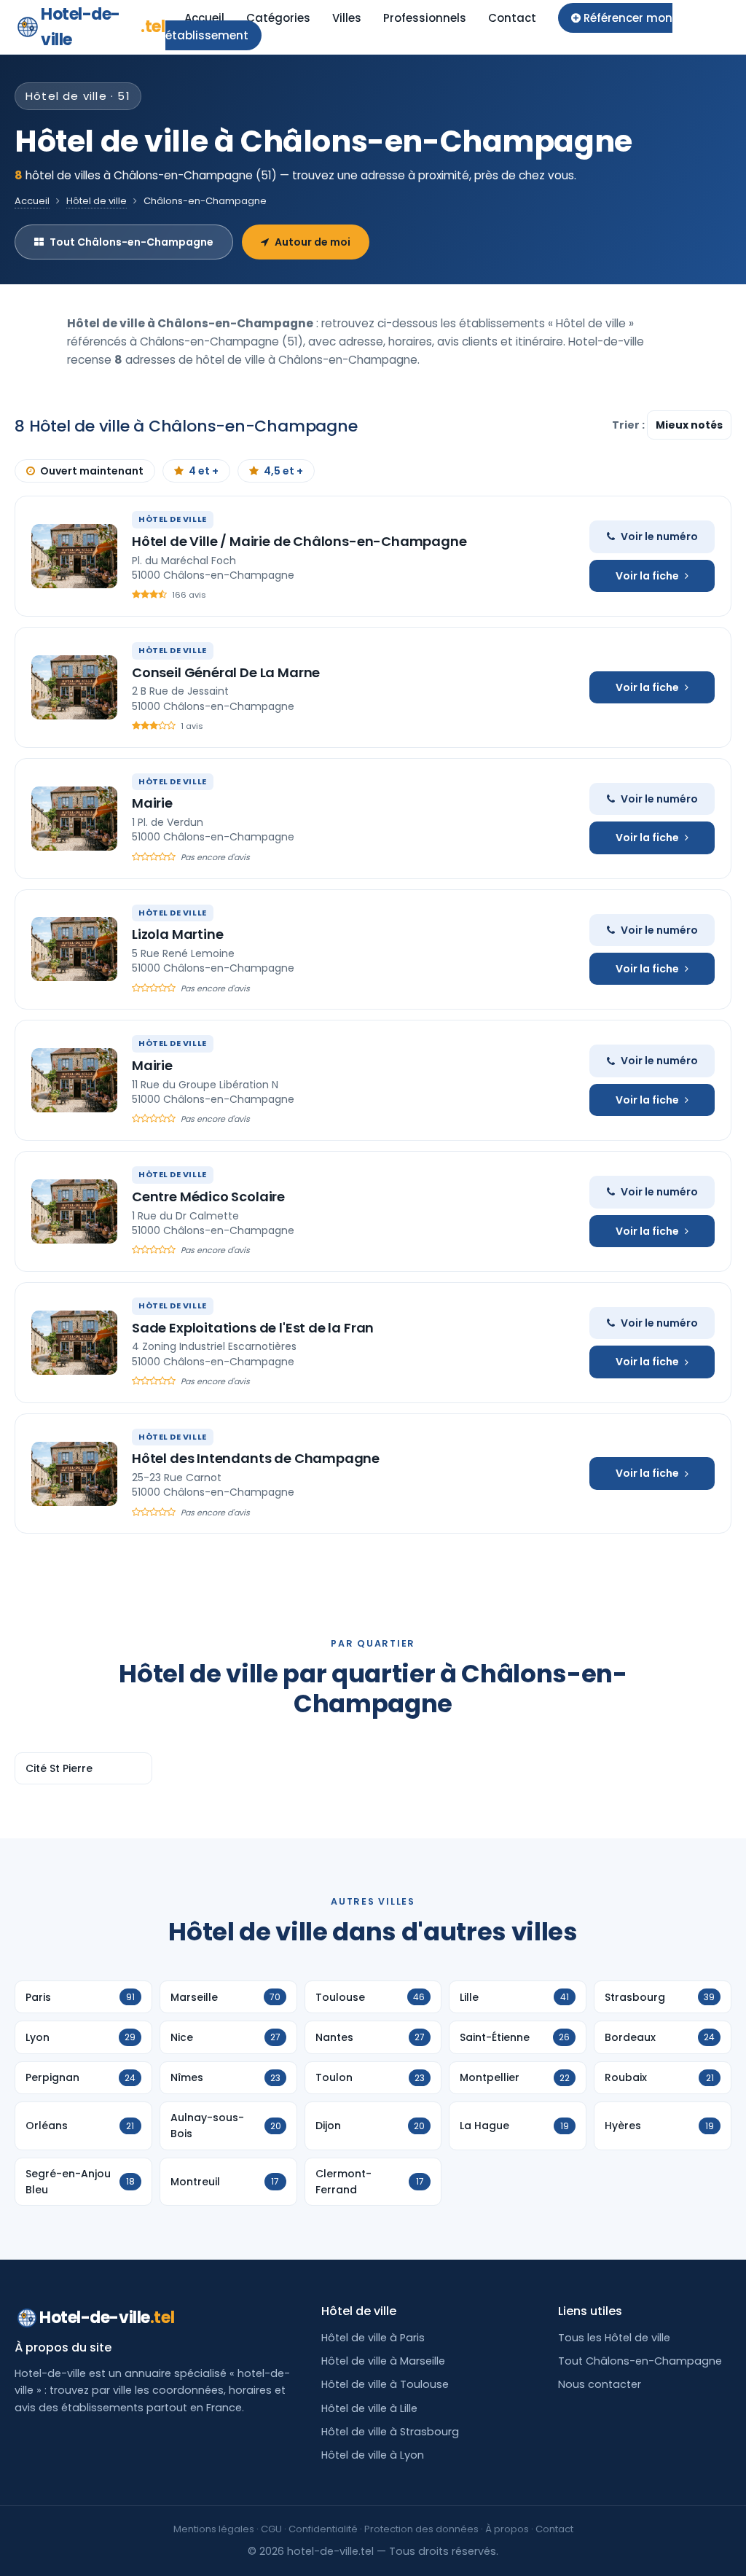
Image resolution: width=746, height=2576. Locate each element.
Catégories (278, 18)
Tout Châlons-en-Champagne (131, 242)
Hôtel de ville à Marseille (383, 2361)
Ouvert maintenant (92, 471)
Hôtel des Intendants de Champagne (256, 1458)
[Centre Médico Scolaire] (74, 1211)
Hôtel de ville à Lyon (373, 2455)
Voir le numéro (659, 536)
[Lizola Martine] (74, 949)
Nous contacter (600, 2384)
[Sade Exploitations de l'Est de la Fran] (74, 1343)
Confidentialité (323, 2529)
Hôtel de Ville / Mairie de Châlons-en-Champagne (299, 541)
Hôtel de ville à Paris (373, 2338)
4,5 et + (283, 471)
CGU (271, 2529)
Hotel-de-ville (103, 27)
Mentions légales (214, 2529)
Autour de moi (313, 242)
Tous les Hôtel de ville (614, 2338)
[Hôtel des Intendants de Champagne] (74, 1474)
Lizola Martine (177, 934)
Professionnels (425, 18)
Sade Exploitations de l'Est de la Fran (253, 1328)
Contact (512, 18)
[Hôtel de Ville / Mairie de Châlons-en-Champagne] (74, 556)
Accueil (204, 18)
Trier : (629, 425)
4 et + (204, 471)
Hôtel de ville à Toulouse (385, 2384)
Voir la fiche (647, 576)
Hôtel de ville (97, 201)
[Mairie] (74, 819)
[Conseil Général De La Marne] (74, 687)
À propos (507, 2529)
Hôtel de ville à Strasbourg (390, 2432)
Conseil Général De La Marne (226, 672)
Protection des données (421, 2529)
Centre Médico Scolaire (208, 1197)
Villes (347, 18)
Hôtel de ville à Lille (369, 2408)
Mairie (152, 803)
